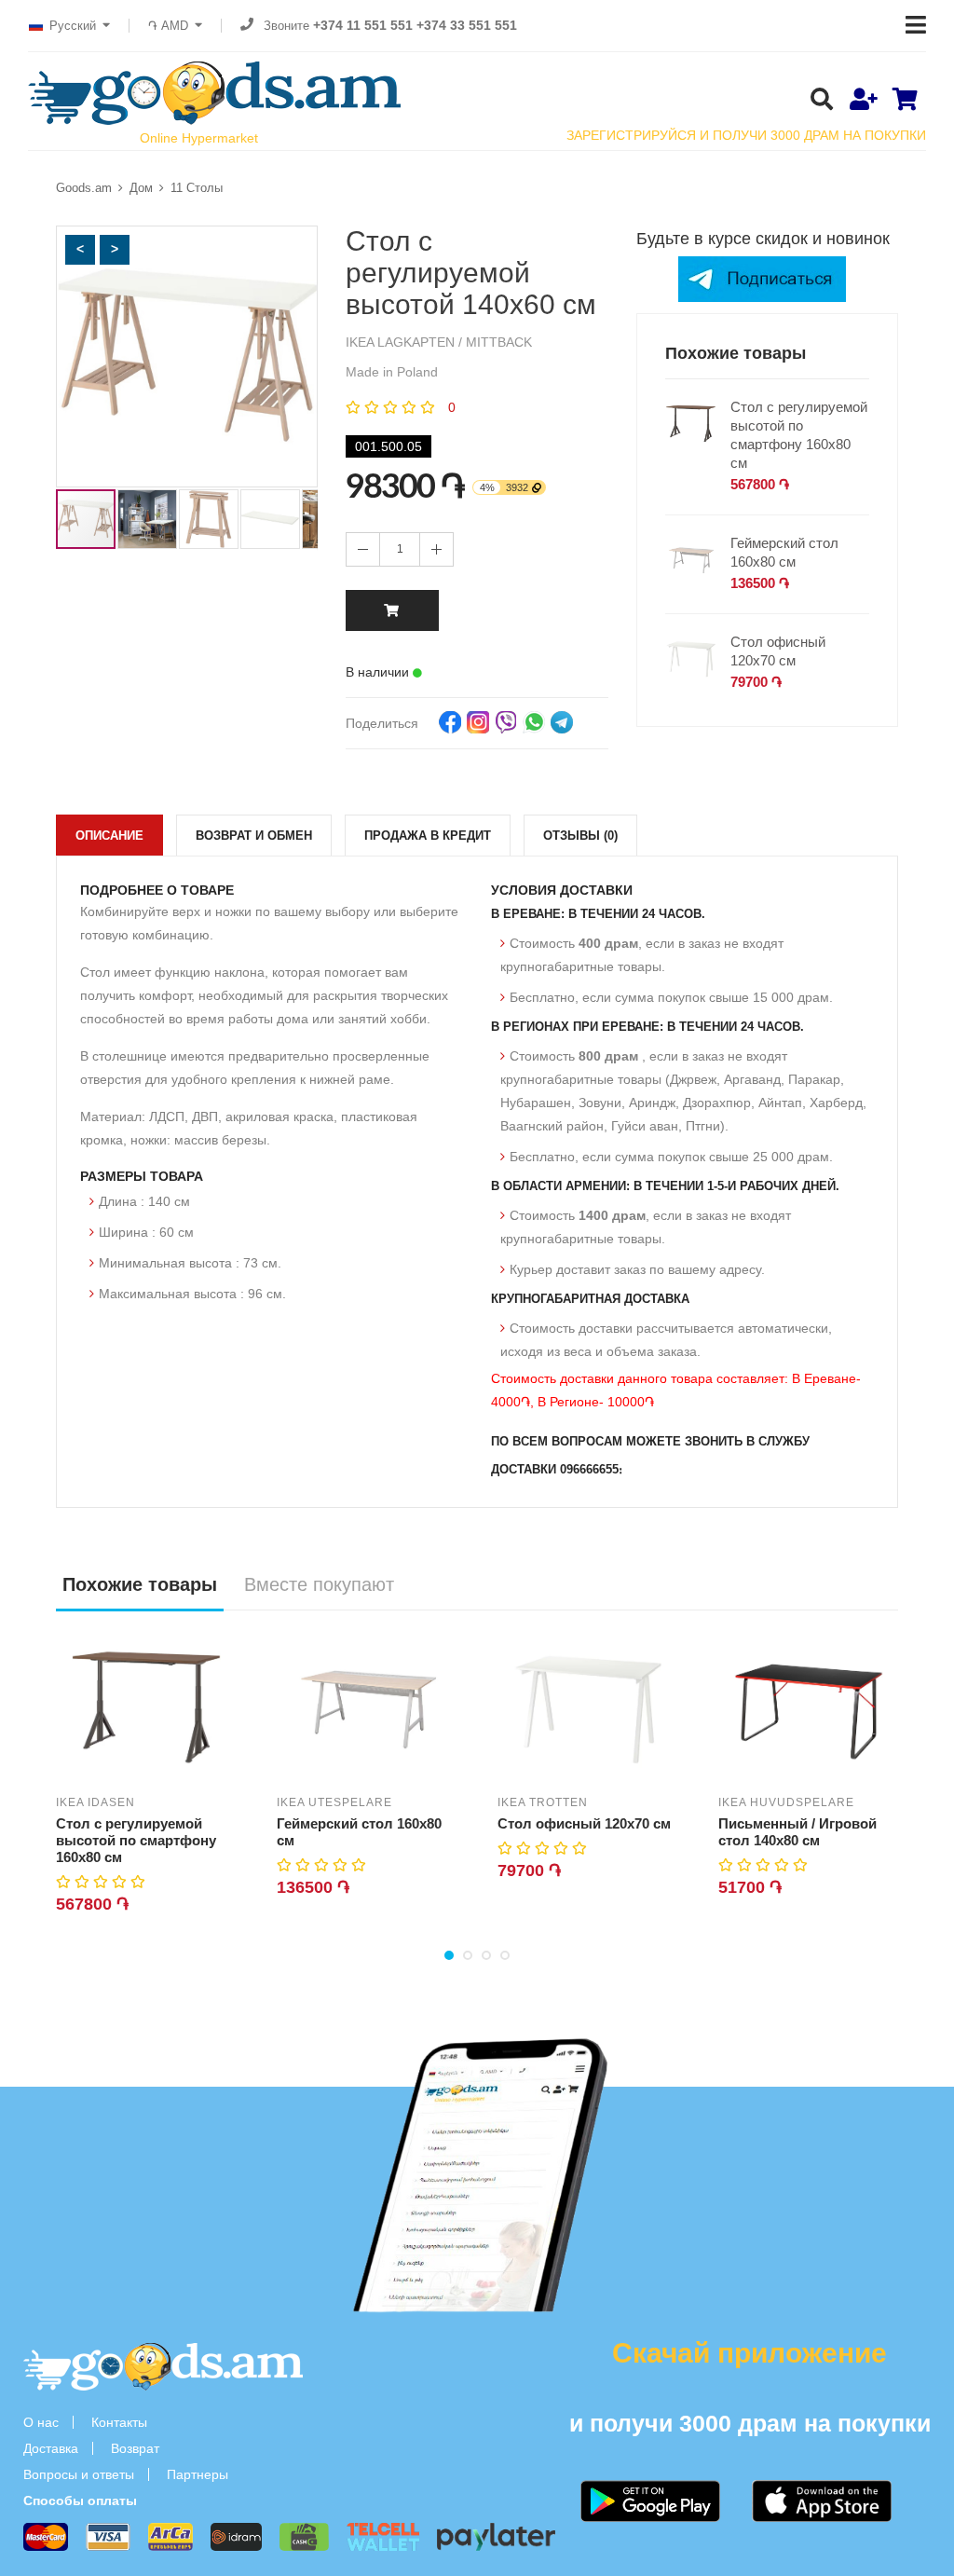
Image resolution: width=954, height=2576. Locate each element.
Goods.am (84, 188)
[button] (80, 250)
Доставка (51, 2448)
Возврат (135, 2448)
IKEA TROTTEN (543, 1802)
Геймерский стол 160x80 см (784, 552)
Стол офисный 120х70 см (778, 651)
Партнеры (198, 2474)
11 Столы (197, 188)
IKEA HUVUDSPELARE (786, 1802)
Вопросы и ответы (79, 2474)
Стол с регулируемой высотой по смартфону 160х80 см (799, 435)
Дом (141, 188)
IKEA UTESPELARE (334, 1802)
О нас (41, 2422)
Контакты (119, 2422)
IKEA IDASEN (95, 1802)
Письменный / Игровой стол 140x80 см (797, 1832)
